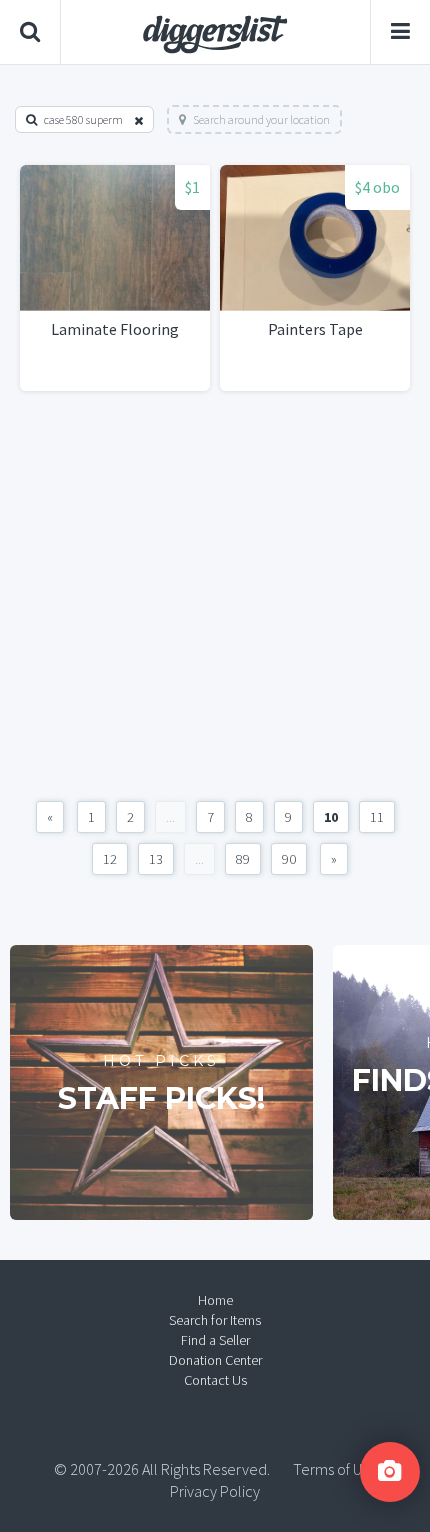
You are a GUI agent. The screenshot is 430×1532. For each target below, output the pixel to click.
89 (243, 859)
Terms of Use (335, 1469)
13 (156, 859)
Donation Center (215, 1360)
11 (377, 817)
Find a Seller (215, 1340)
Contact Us (215, 1380)
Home (215, 1300)
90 (289, 859)
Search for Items (215, 1320)
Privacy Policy (215, 1491)
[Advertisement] (215, 596)
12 (110, 859)
